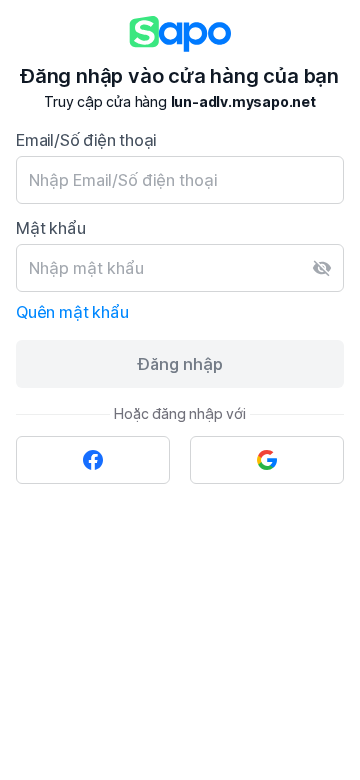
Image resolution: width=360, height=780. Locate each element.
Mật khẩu (50, 228)
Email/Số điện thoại (86, 140)
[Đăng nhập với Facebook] (93, 460)
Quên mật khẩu (72, 312)
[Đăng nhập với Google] (267, 460)
